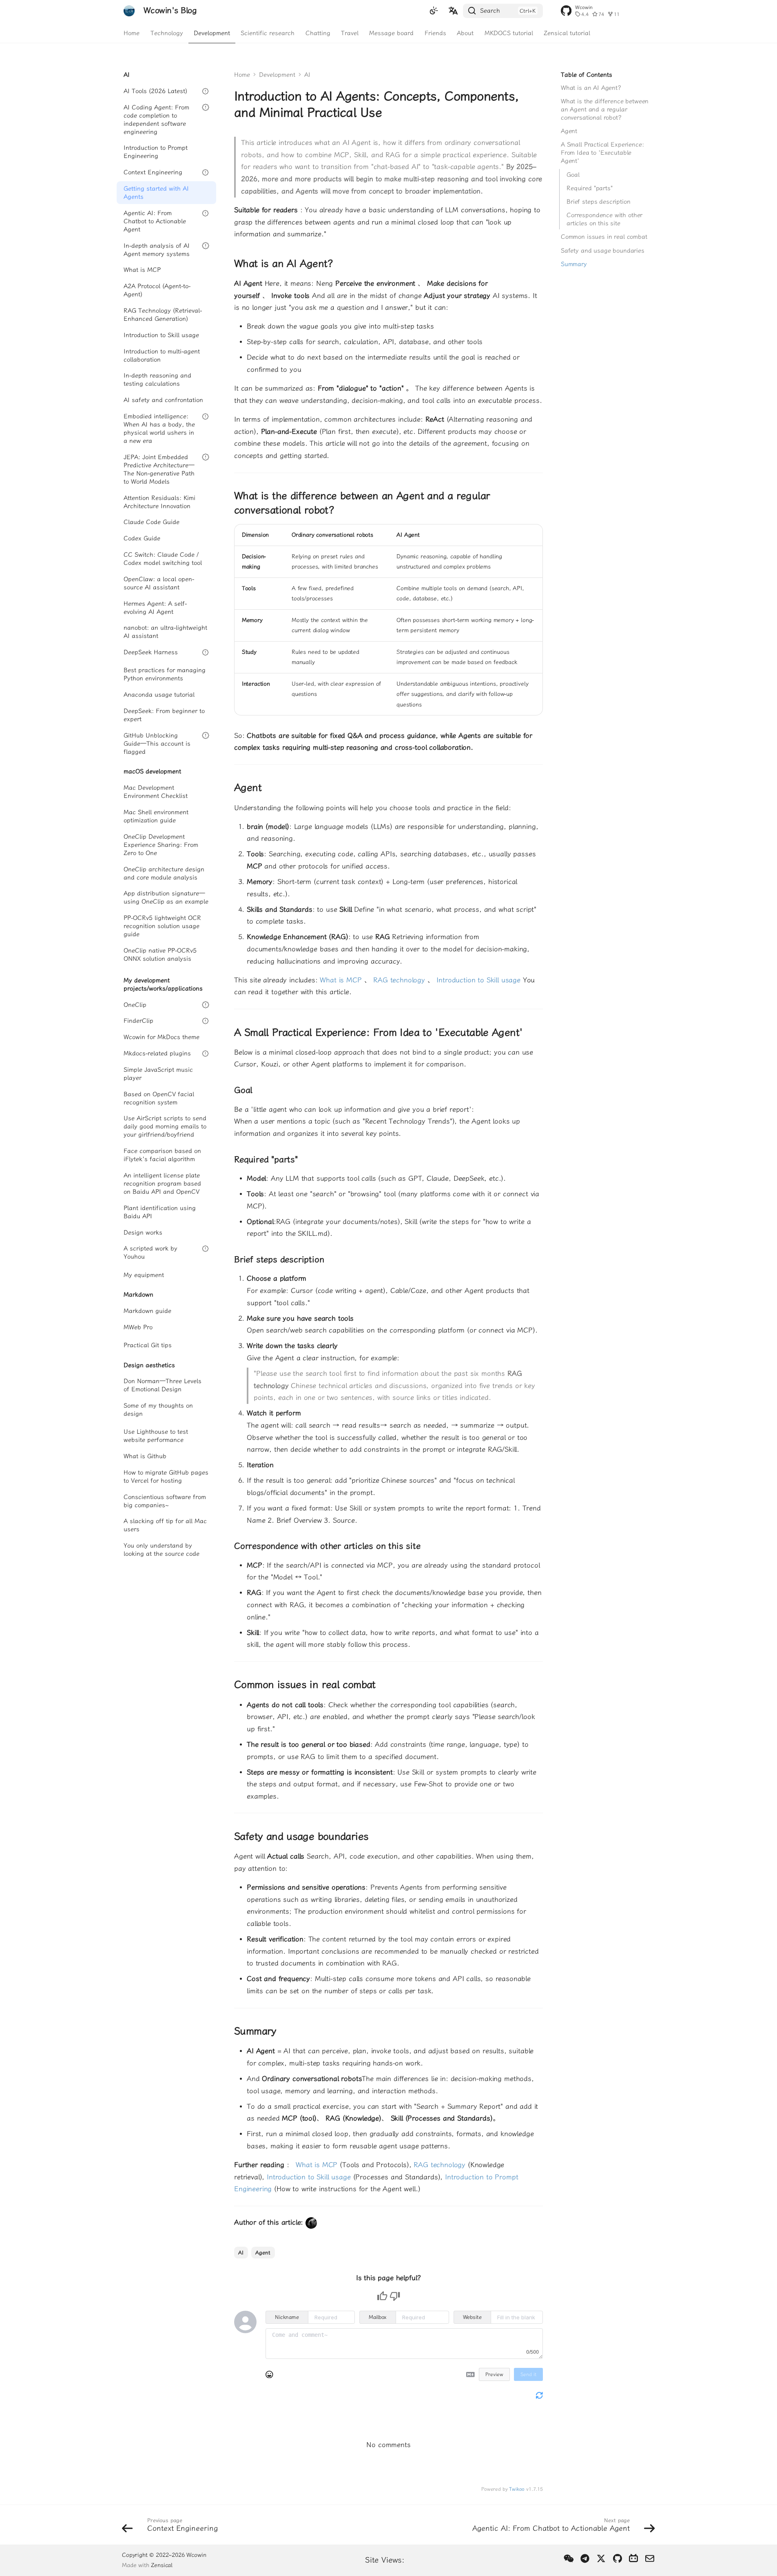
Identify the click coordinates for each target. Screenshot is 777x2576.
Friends (435, 33)
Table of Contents (587, 75)
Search (490, 11)
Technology (167, 33)
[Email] (650, 2559)
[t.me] (585, 2559)
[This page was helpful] (382, 2296)
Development (212, 33)
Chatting (318, 33)
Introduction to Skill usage (479, 980)
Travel (350, 33)
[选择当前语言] (453, 11)
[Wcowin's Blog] (129, 11)
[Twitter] (601, 2559)
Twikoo (517, 2489)
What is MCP (342, 980)
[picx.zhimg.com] (569, 2559)
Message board (392, 33)
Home (132, 33)
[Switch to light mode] (434, 11)
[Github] (617, 2559)
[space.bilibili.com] (634, 2559)
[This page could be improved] (395, 2296)
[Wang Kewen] (311, 2222)
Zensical (162, 2565)
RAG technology (400, 980)
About (465, 33)
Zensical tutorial (567, 33)
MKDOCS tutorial (509, 33)
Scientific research (268, 33)
